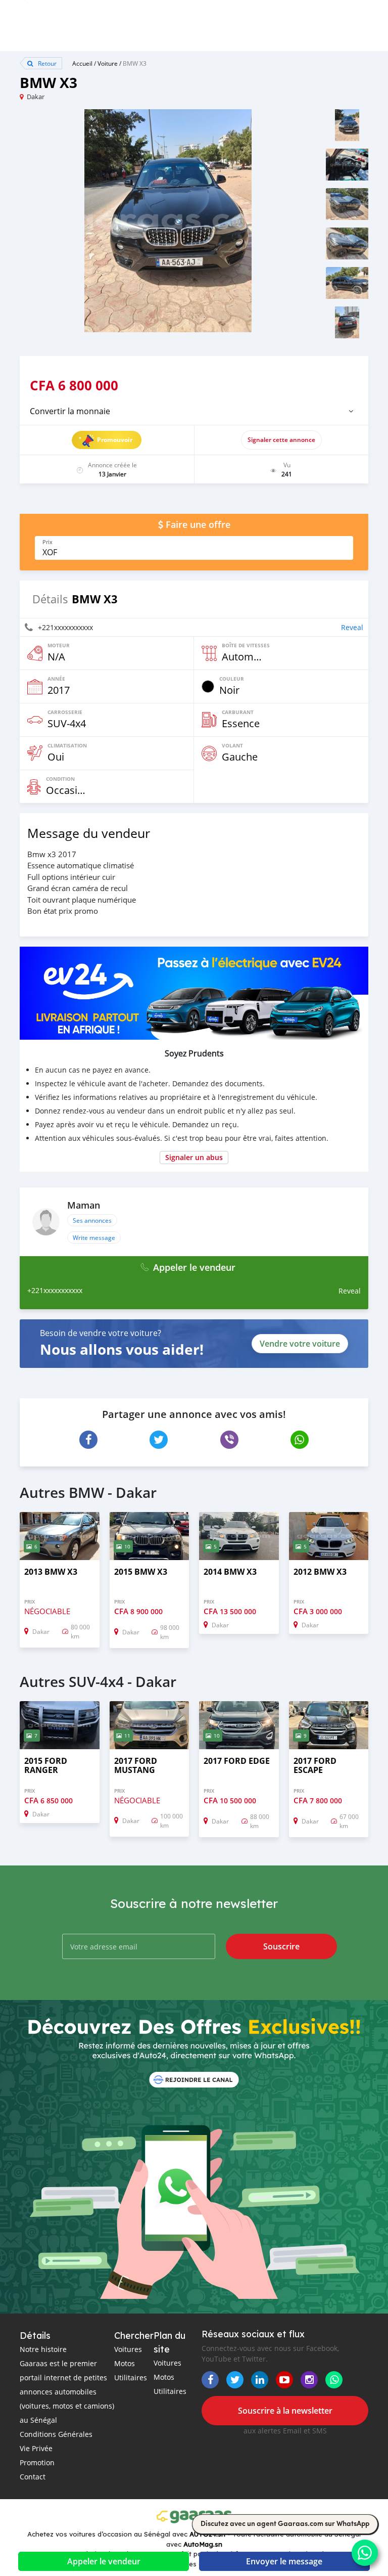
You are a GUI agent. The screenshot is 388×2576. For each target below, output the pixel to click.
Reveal (352, 627)
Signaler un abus (194, 1157)
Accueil (82, 63)
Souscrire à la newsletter (285, 2411)
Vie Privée (36, 2448)
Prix (47, 542)
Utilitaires (131, 2378)
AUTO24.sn (207, 2534)
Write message (94, 1237)
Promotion (37, 2462)
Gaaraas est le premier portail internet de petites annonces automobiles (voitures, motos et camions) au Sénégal (67, 2392)
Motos (125, 2363)
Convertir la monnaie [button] (70, 411)
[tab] (194, 411)
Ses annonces (92, 1220)
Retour (46, 63)
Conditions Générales (56, 2434)
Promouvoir (115, 440)
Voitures (128, 2349)
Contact (33, 2477)
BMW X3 (135, 63)
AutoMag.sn (203, 2544)
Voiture (108, 63)
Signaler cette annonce (281, 440)
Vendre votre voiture (300, 1344)
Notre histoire (43, 2349)
